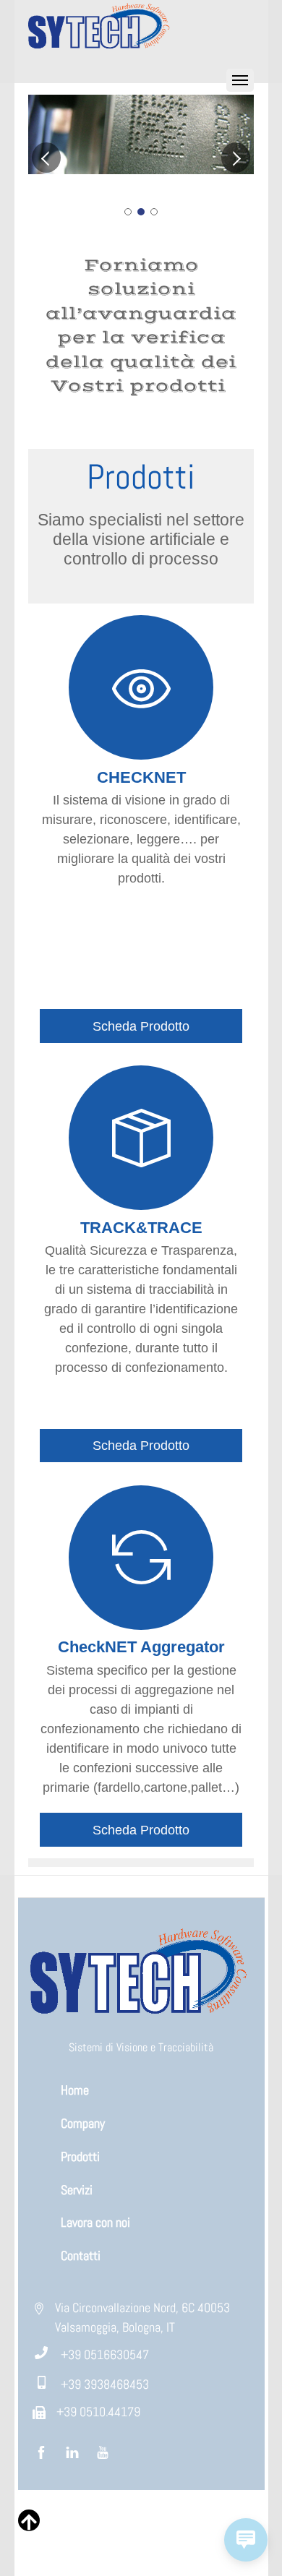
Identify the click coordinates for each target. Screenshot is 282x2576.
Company (83, 2123)
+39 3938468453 (105, 2384)
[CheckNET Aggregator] (141, 1568)
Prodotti (80, 2156)
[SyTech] (101, 50)
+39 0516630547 (105, 2354)
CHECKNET (141, 777)
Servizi (77, 2190)
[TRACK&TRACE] (141, 1149)
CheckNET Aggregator (141, 1647)
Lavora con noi (95, 2222)
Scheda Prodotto (141, 1026)
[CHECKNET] (141, 698)
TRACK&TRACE (141, 1228)
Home (75, 2090)
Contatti (81, 2255)
